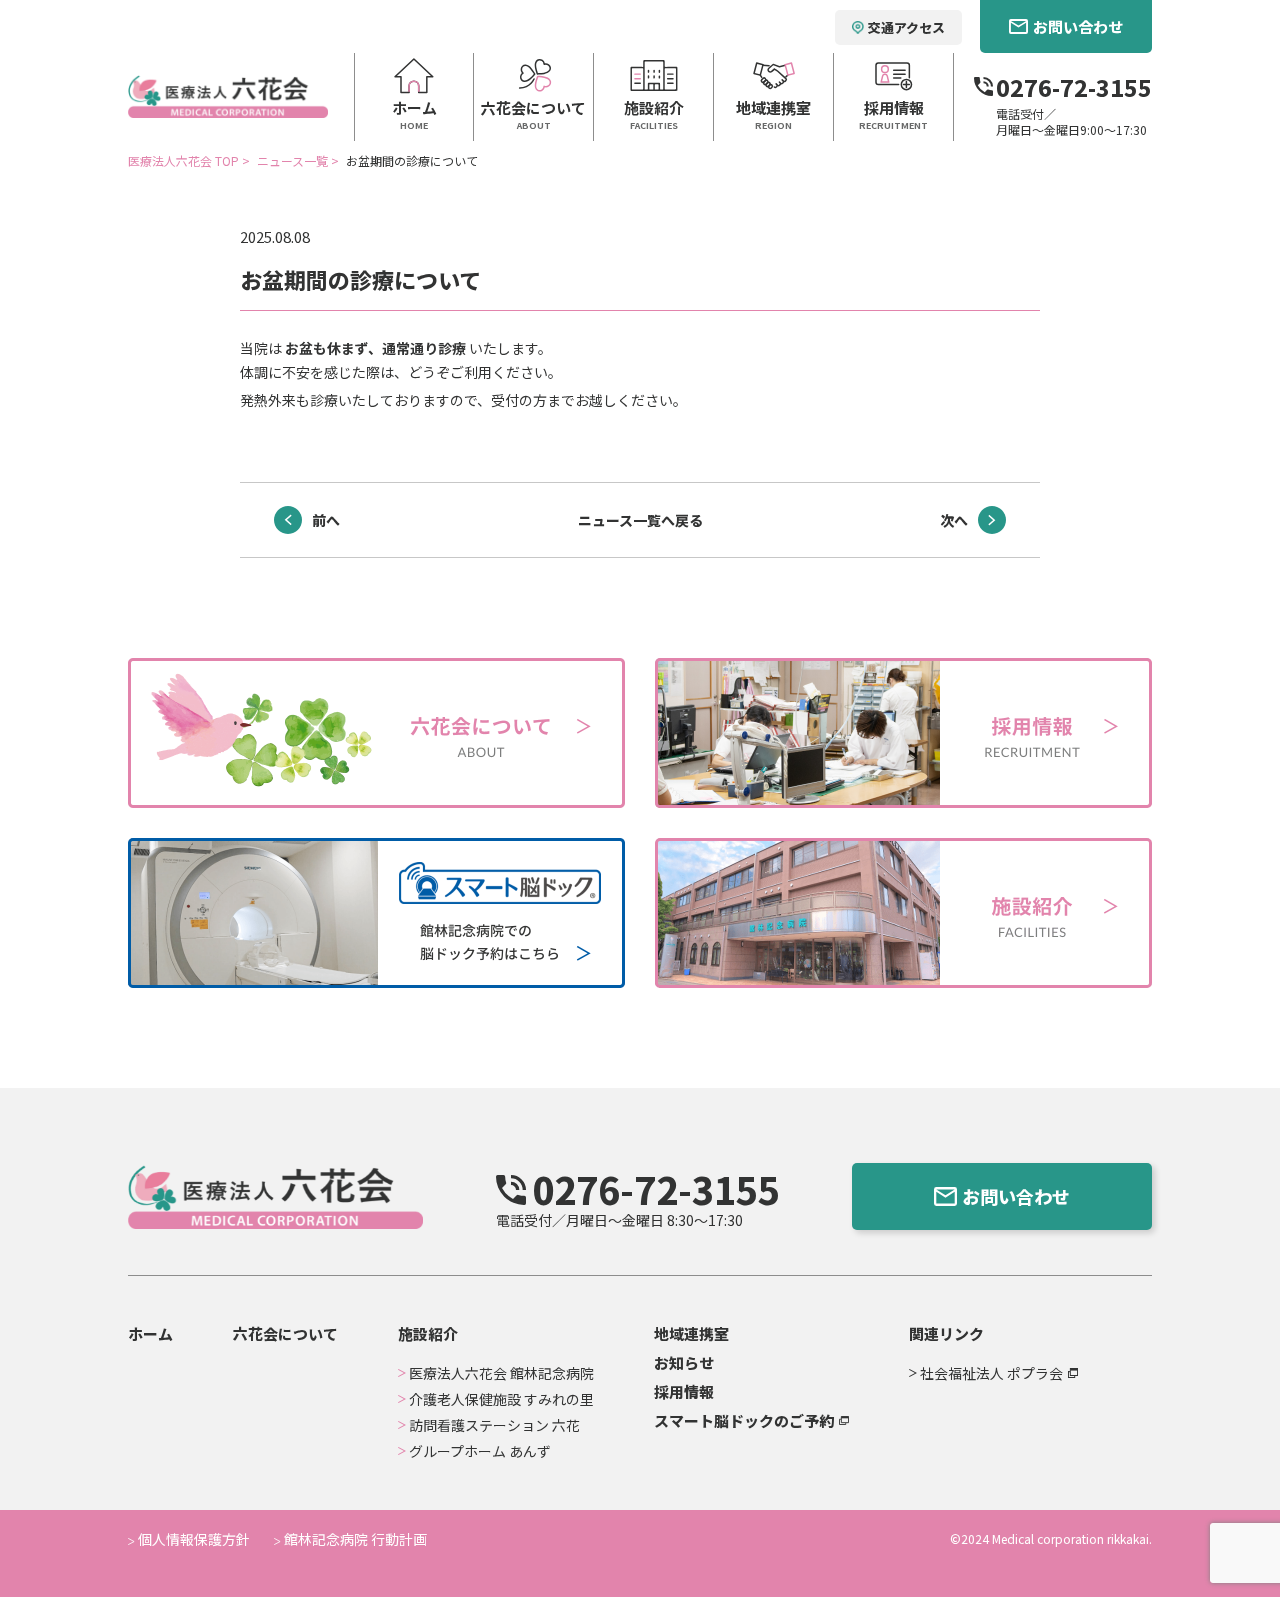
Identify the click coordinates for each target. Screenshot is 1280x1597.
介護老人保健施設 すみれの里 (501, 1399)
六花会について (285, 1333)
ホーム (150, 1333)
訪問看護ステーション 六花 (494, 1425)
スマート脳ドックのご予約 (744, 1420)
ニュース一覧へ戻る (640, 520)
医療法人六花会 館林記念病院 (501, 1373)
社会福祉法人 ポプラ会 (991, 1373)
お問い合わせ (1016, 1196)
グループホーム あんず (480, 1451)
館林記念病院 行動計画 (354, 1539)
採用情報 (684, 1391)
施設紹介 (428, 1333)
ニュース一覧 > (299, 160)
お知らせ (684, 1362)
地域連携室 (691, 1333)
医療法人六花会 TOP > (190, 160)
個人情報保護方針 (192, 1539)
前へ (326, 520)
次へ (954, 520)
